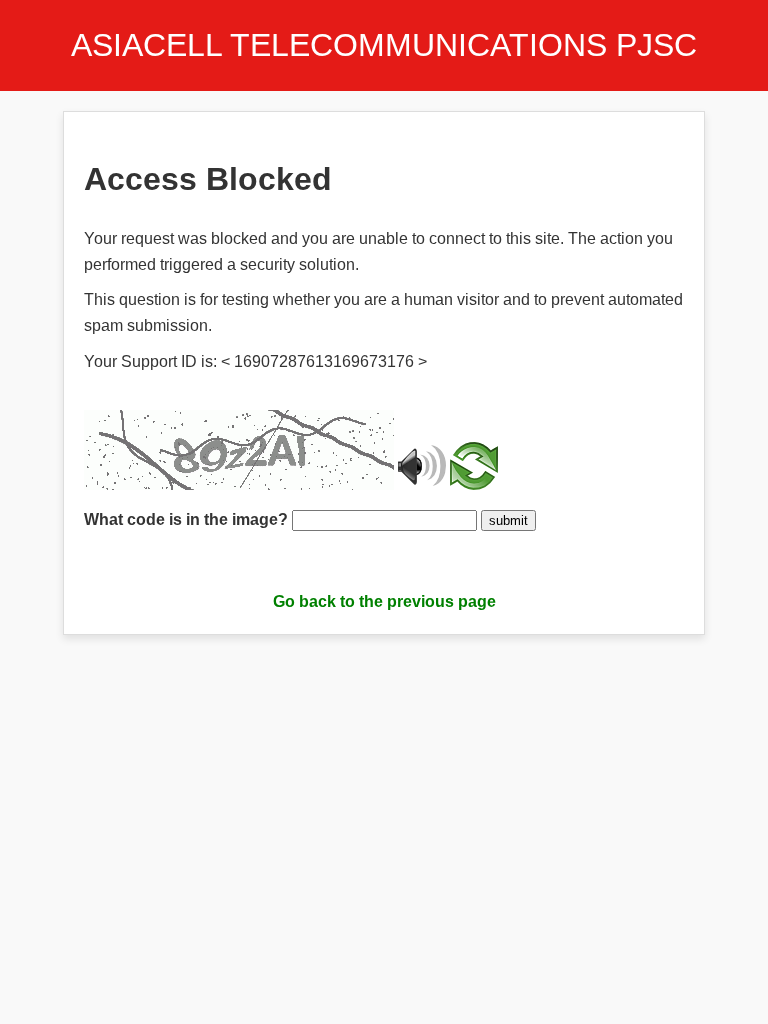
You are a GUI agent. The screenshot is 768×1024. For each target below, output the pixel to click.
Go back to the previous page (384, 601)
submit (508, 520)
